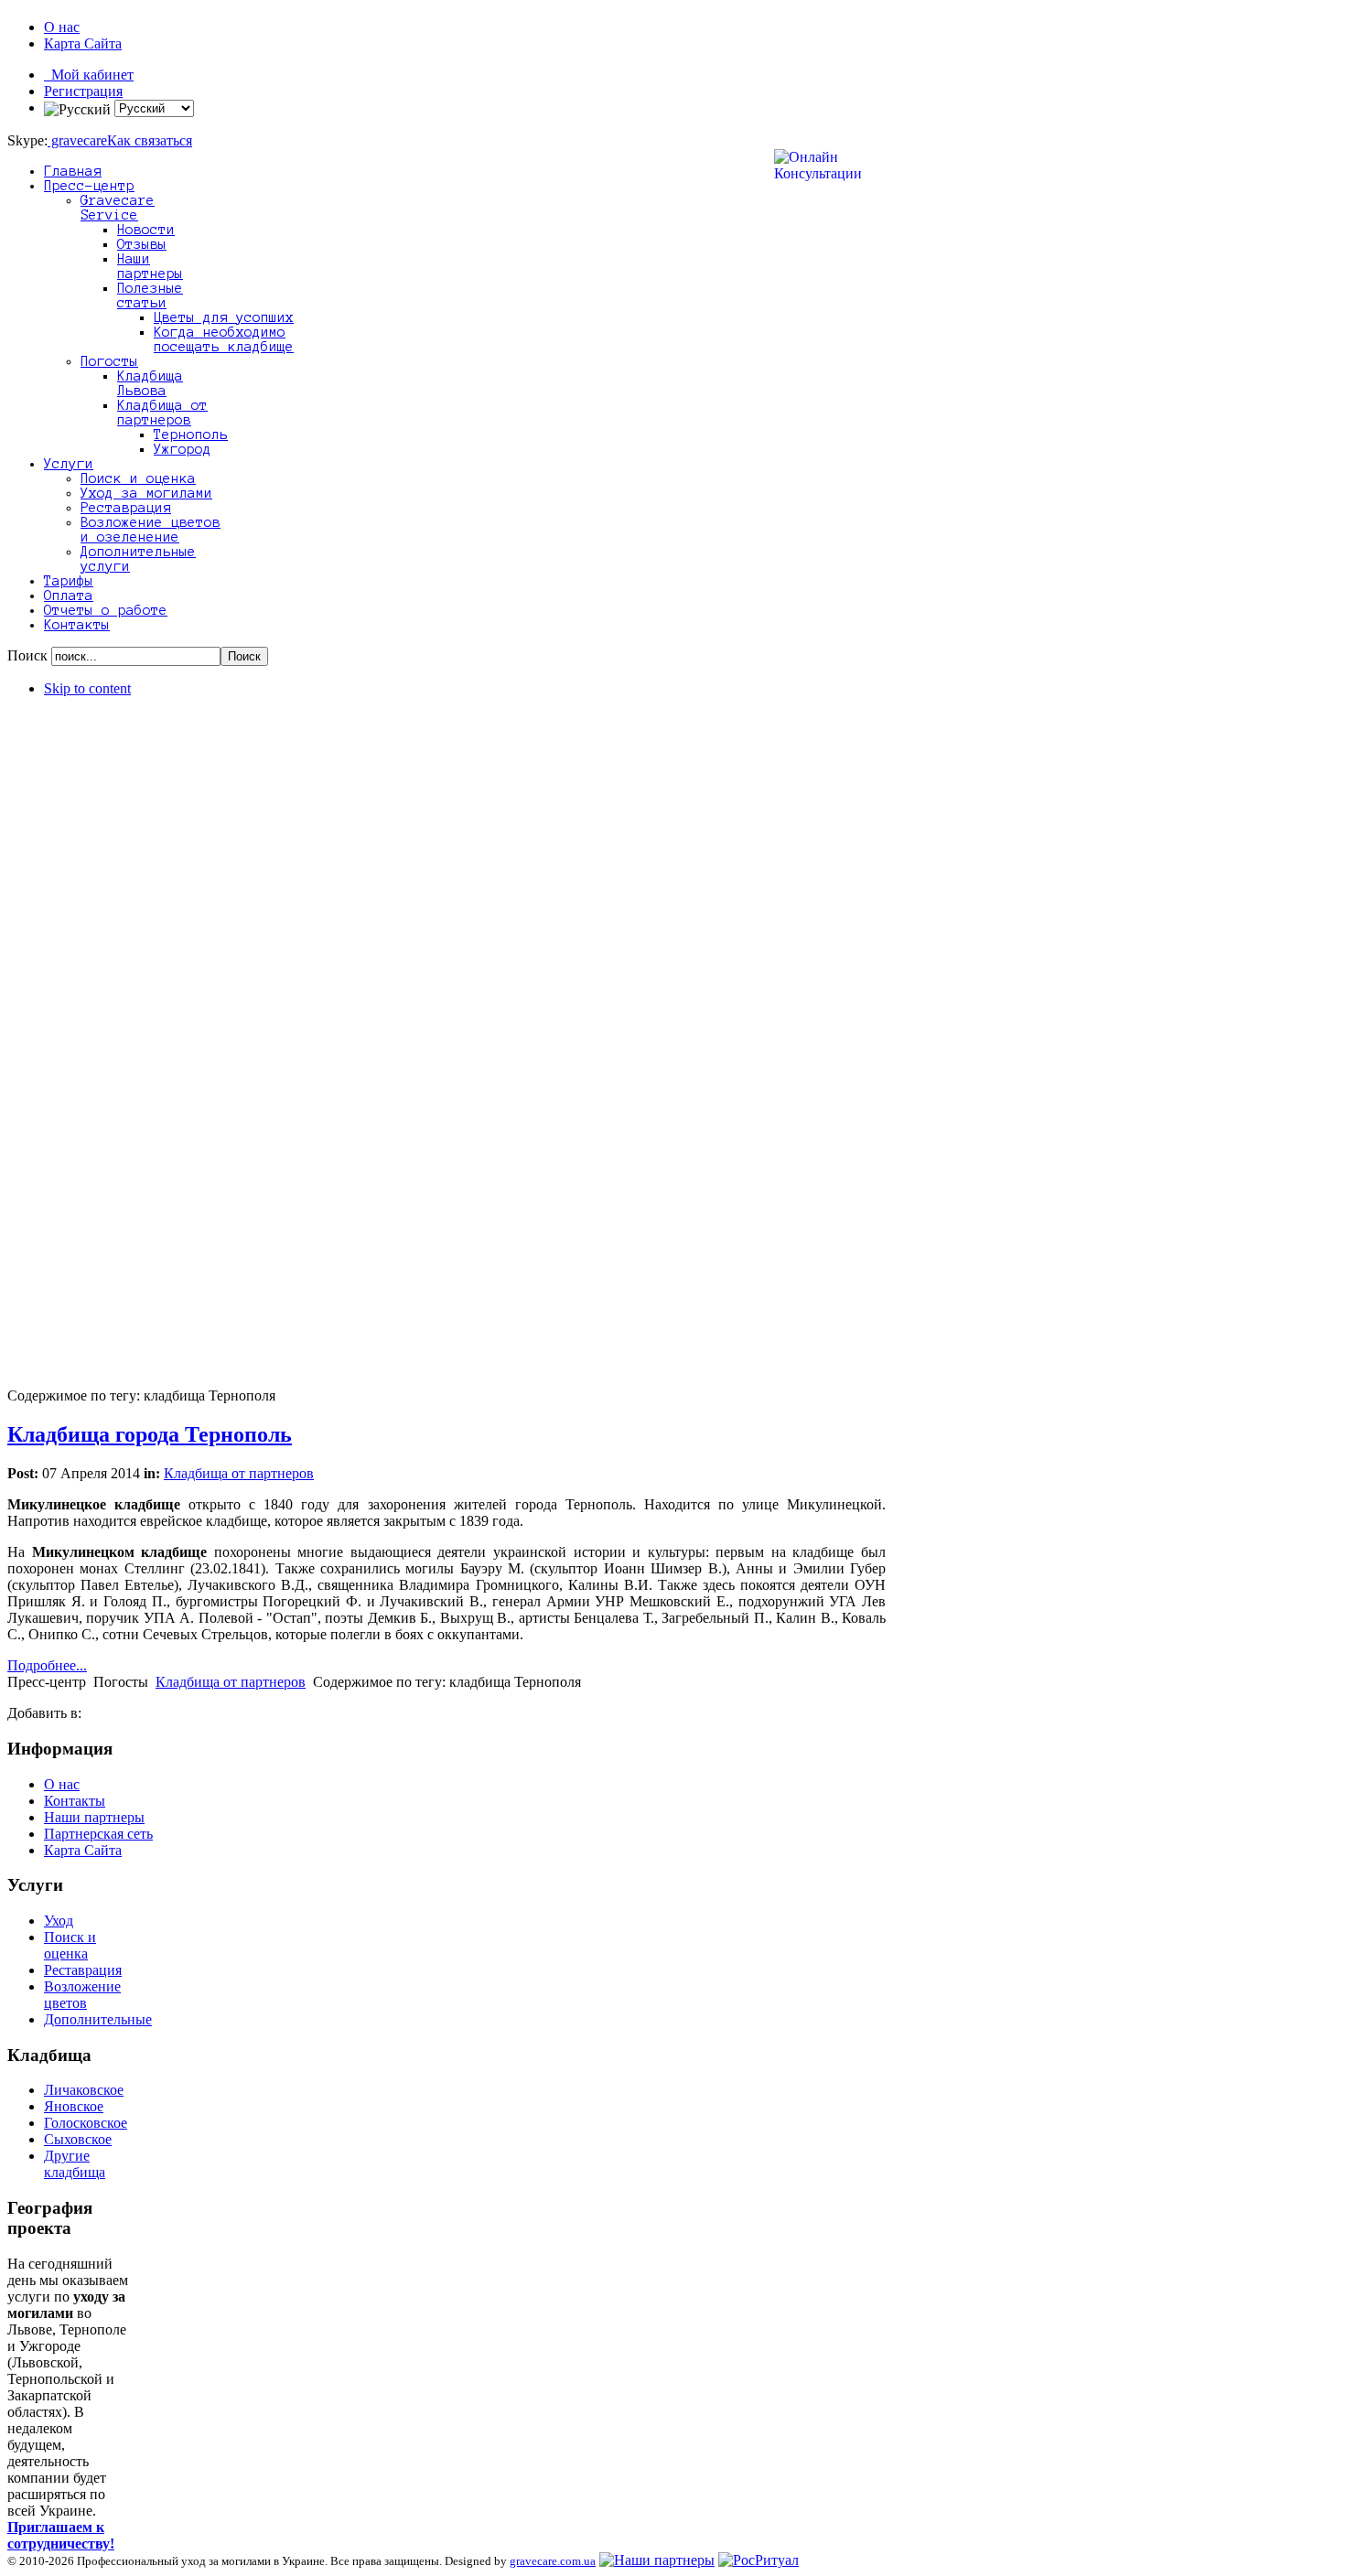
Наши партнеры (94, 1817)
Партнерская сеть (98, 1834)
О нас (62, 27)
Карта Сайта (83, 43)
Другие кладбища (75, 2164)
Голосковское (86, 2123)
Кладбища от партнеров (239, 1473)
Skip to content (87, 688)
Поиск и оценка (70, 1945)
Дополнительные (98, 2019)
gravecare (77, 140)
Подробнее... (47, 1665)
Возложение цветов (82, 1995)
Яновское (74, 2106)
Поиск (29, 655)
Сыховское (78, 2139)
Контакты (75, 1801)
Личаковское (84, 2090)
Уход (59, 1921)
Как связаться (150, 140)
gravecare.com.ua (553, 2561)
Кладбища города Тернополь (150, 1434)
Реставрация (83, 1970)
